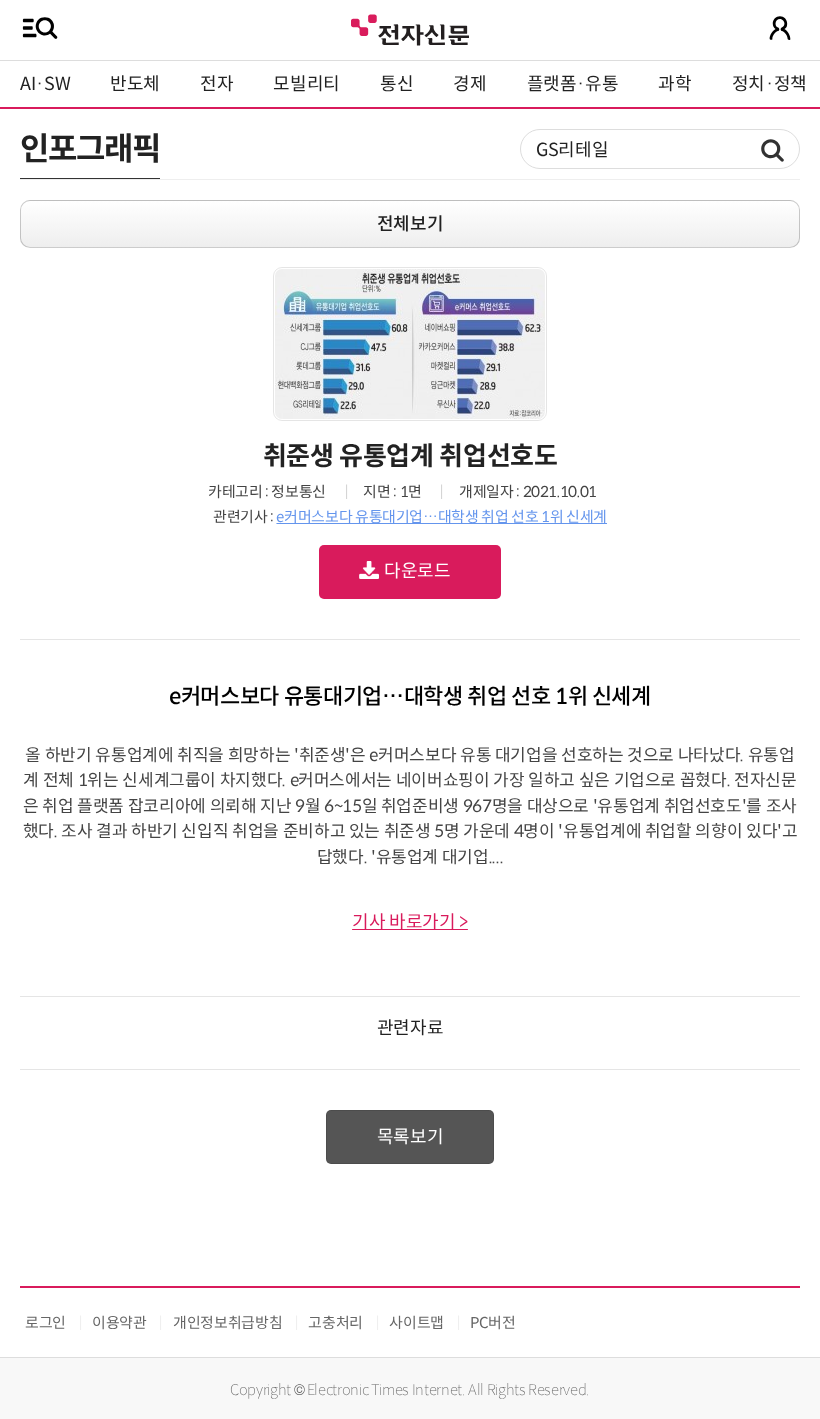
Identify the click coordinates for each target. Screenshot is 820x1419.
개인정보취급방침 (227, 1322)
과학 (674, 84)
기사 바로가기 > (410, 922)
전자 (216, 84)
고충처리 (335, 1322)
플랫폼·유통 (573, 84)
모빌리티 (306, 84)
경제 (469, 84)
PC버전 (493, 1322)
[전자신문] (410, 27)
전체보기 (410, 224)
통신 (396, 84)
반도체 (135, 84)
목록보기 (410, 1137)
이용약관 (119, 1322)
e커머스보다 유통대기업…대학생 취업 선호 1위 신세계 (441, 516)
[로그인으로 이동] (780, 28)
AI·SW (45, 84)
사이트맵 (416, 1322)
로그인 (45, 1322)
